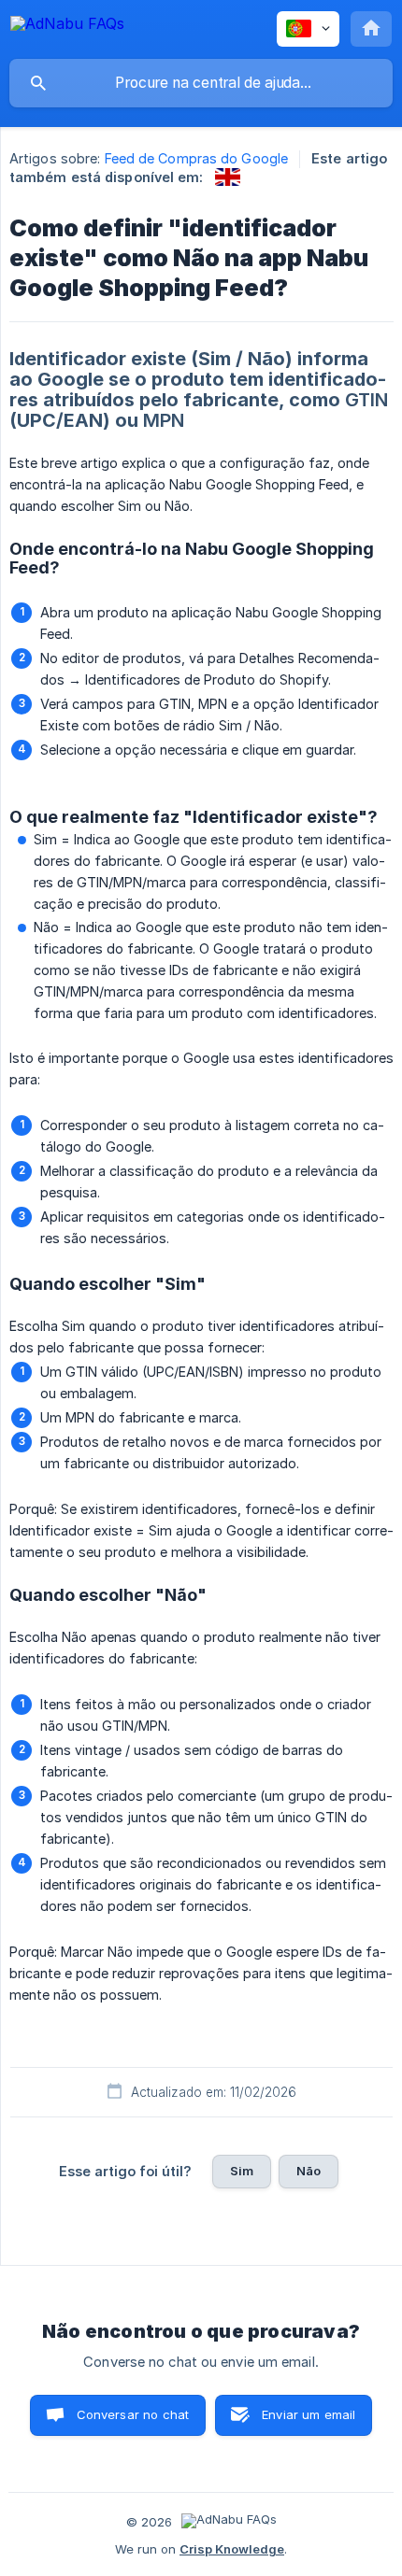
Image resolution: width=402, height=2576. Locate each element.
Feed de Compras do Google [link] (197, 158)
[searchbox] (201, 83)
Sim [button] (242, 2171)
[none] (67, 27)
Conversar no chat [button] (133, 2414)
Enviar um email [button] (309, 2414)
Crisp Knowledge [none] (232, 2549)
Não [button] (309, 2171)
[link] (228, 177)
